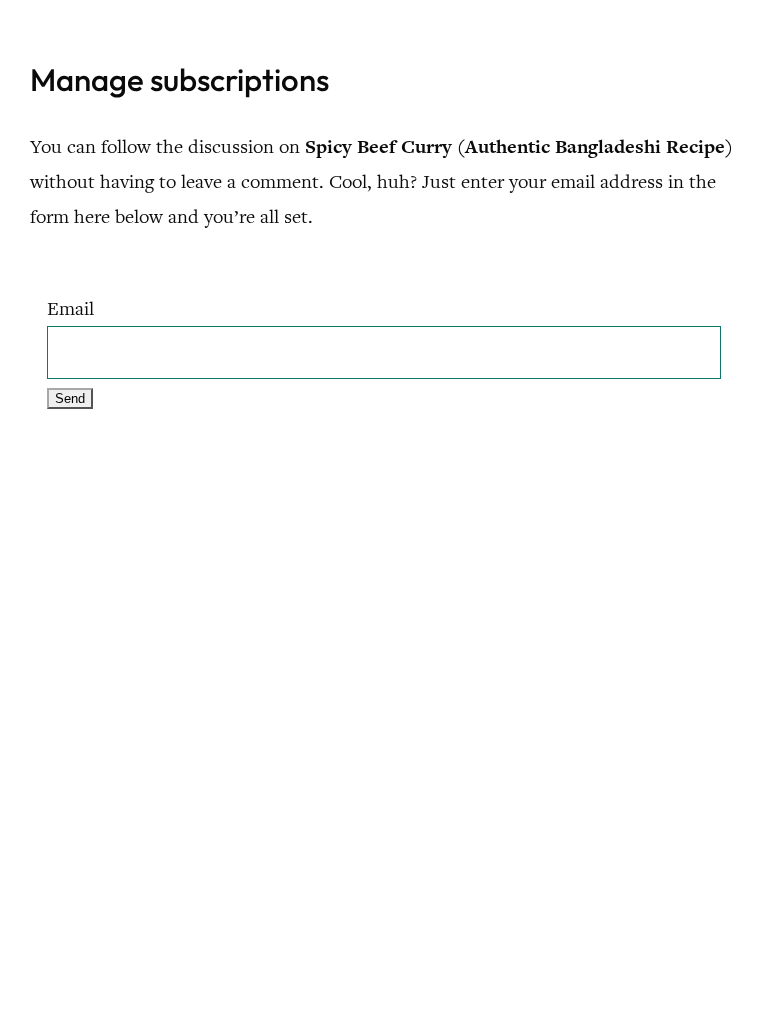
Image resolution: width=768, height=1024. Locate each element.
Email (70, 308)
